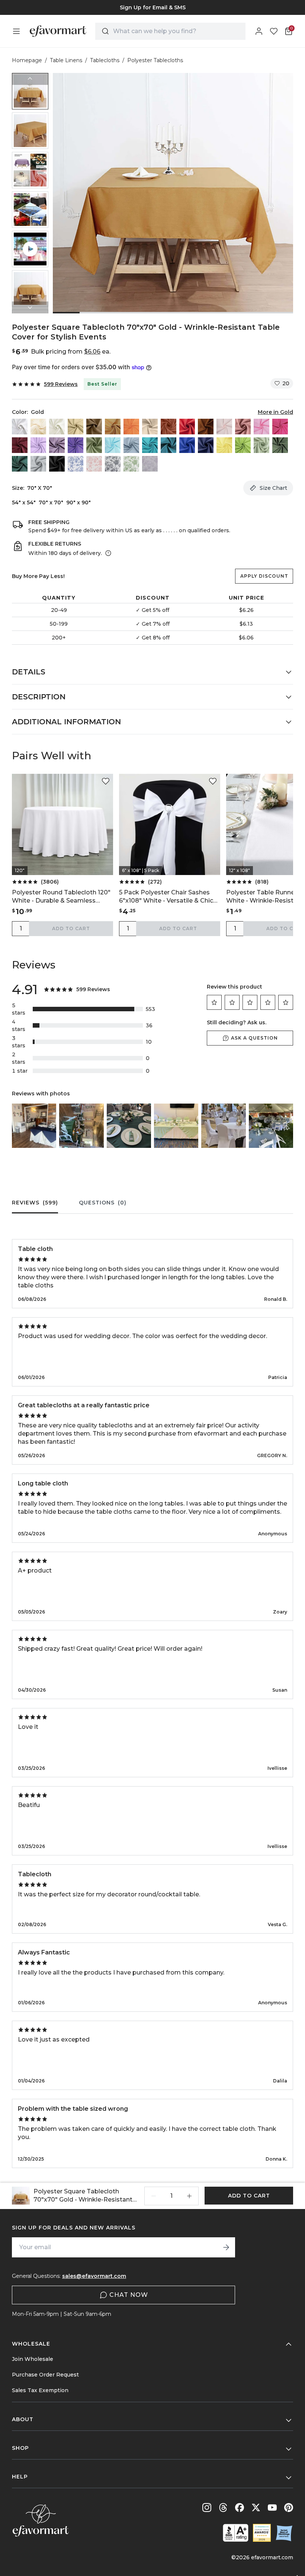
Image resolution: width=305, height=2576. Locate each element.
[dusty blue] (131, 445)
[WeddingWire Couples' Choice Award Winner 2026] (262, 2533)
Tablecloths (105, 60)
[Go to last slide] (30, 79)
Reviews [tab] (35, 1203)
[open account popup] (259, 31)
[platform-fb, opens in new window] (240, 2508)
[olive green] (280, 445)
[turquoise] (150, 445)
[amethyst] (57, 445)
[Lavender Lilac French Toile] (150, 464)
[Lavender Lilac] (38, 445)
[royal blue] (187, 445)
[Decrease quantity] (154, 2196)
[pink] (261, 427)
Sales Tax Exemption (40, 2390)
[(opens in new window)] (236, 2533)
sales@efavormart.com (94, 2276)
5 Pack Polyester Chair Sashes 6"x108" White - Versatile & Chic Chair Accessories (166, 897)
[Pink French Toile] (94, 464)
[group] (152, 7)
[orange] (131, 427)
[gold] (113, 427)
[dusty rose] (243, 427)
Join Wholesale (33, 2359)
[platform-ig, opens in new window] (207, 2508)
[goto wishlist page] (274, 31)
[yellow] (224, 445)
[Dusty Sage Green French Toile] (131, 464)
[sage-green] (261, 445)
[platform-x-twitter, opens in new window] (256, 2508)
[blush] (224, 427)
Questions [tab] (103, 1203)
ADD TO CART (71, 928)
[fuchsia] (280, 427)
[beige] (38, 427)
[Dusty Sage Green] (94, 445)
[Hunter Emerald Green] (20, 464)
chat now (129, 2295)
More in (275, 412)
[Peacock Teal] (168, 445)
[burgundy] (20, 445)
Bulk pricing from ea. (71, 352)
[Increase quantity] (189, 2196)
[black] (57, 464)
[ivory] (57, 427)
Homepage (27, 60)
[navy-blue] (206, 445)
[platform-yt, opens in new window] (272, 2508)
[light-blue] (113, 445)
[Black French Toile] (113, 464)
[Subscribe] (226, 2247)
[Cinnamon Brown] (206, 427)
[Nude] (150, 427)
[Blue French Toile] (76, 464)
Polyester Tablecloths (155, 60)
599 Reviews (61, 384)
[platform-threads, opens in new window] (223, 2508)
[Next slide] (30, 307)
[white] (20, 427)
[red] (187, 427)
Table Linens (66, 60)
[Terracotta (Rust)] (168, 427)
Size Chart (273, 488)
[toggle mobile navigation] (16, 31)
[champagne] (76, 427)
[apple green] (243, 445)
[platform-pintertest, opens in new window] (289, 2508)
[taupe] (94, 427)
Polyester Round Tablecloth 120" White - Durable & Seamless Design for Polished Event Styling (62, 897)
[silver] (38, 464)
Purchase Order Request (45, 2375)
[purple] (76, 445)
